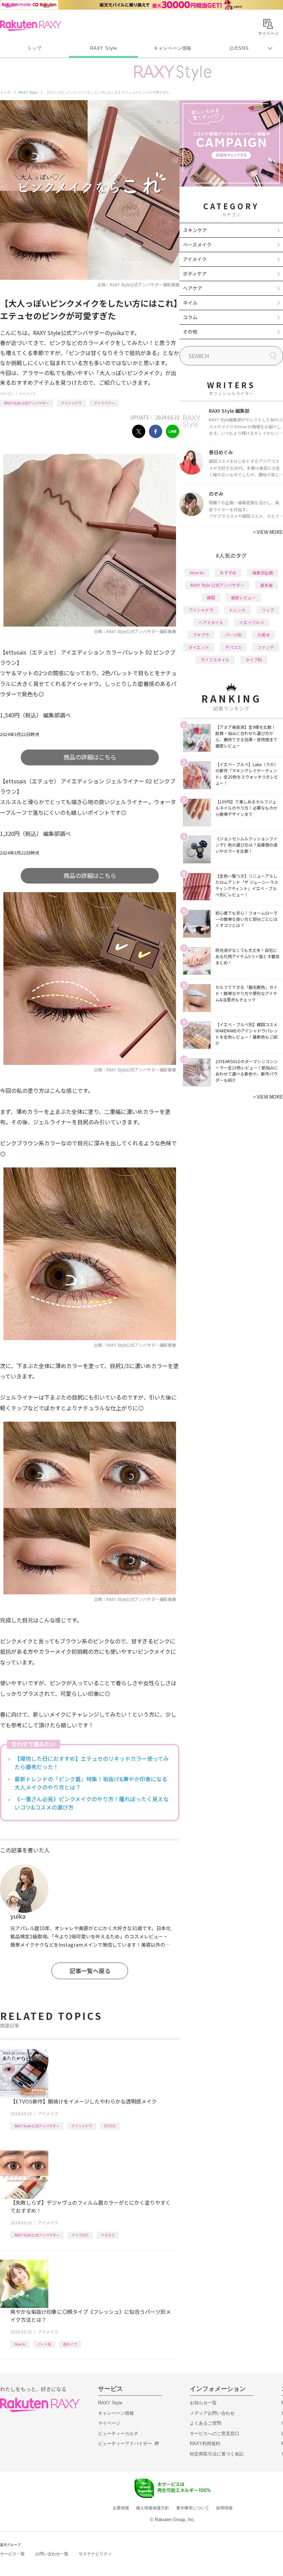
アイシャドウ (71, 403)
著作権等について (193, 2508)
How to (20, 2344)
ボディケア (195, 274)
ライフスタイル (215, 660)
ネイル (190, 303)
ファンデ (266, 647)
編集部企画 (263, 573)
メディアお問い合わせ (212, 2413)
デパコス (233, 647)
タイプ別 (254, 660)
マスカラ (108, 2235)
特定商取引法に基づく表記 (217, 2454)
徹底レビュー (243, 597)
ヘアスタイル (211, 622)
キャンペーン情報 (173, 48)
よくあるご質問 (206, 2423)
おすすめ (228, 573)
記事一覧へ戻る (90, 1971)
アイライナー (104, 403)
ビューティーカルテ (118, 2434)
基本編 (266, 585)
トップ (34, 48)
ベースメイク (197, 245)
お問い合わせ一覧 (52, 2554)
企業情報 (121, 2508)
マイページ (109, 2423)
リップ (268, 610)
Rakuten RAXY (31, 26)
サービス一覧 (12, 2554)
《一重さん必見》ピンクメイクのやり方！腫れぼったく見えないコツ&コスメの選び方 (92, 1803)
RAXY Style (104, 48)
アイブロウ (80, 2235)
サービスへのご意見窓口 (214, 2434)
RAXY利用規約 (205, 2444)
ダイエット (199, 647)
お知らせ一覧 (203, 2403)
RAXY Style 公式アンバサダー (27, 403)
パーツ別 (44, 2344)
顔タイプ (70, 2344)
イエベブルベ (252, 622)
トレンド (237, 610)
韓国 (211, 597)
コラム (190, 317)
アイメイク (27, 394)
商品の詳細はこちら (90, 757)
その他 (190, 332)
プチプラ (201, 635)
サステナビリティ (95, 2554)
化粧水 (264, 635)
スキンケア (195, 230)
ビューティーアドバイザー (125, 2444)
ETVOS (110, 2126)
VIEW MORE (268, 532)
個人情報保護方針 (153, 2508)
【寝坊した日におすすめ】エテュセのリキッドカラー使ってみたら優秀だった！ (92, 1763)
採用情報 (224, 2508)
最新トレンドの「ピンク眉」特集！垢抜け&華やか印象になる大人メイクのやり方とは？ (91, 1783)
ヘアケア (193, 288)
